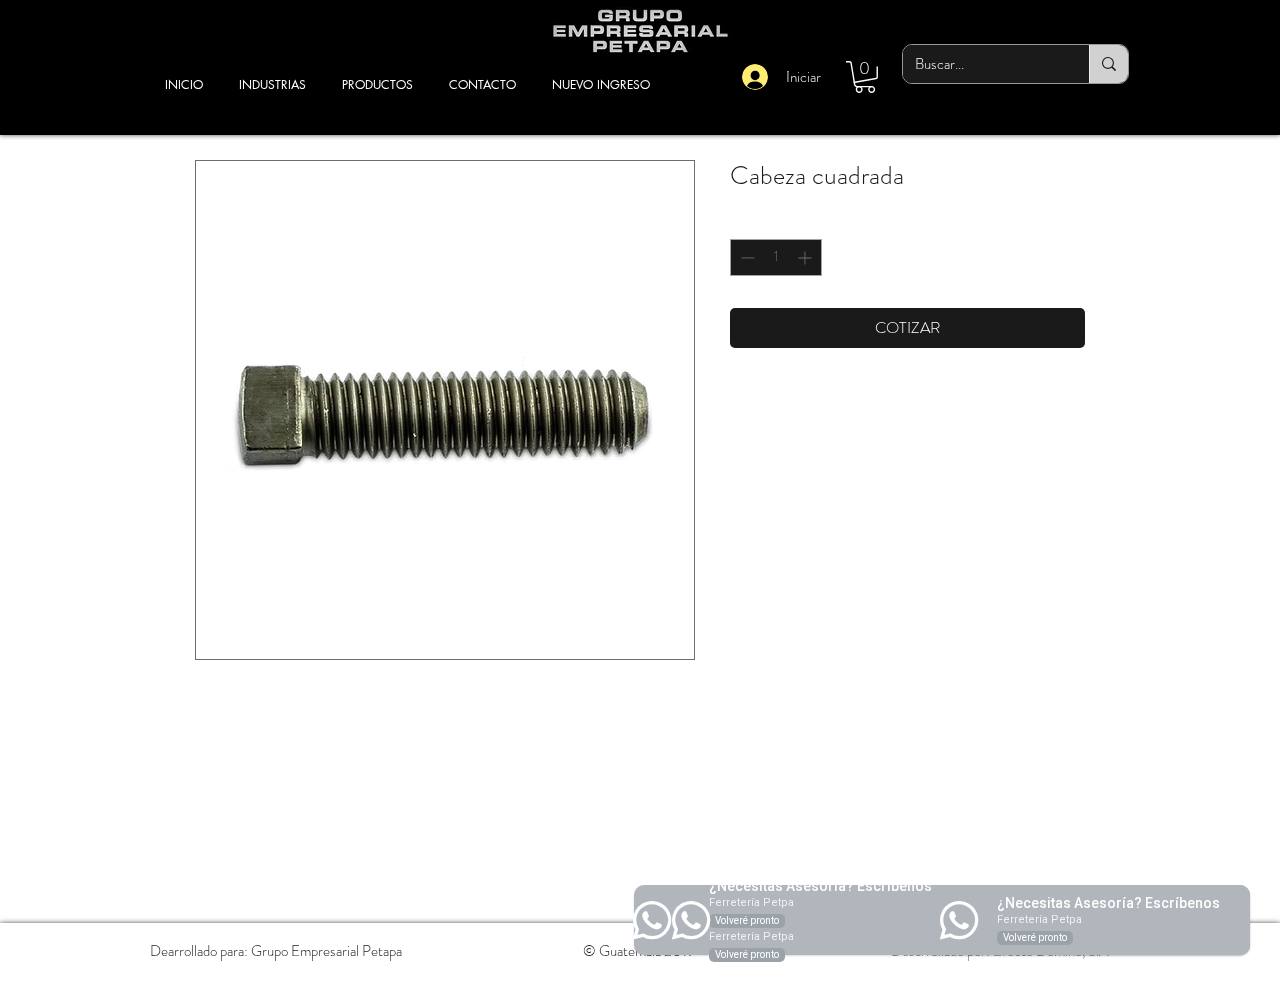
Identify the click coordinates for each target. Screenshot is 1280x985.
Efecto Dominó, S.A (1051, 951)
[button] (865, 77)
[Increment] (806, 257)
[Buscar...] (1108, 64)
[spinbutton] (776, 257)
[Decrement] (745, 257)
